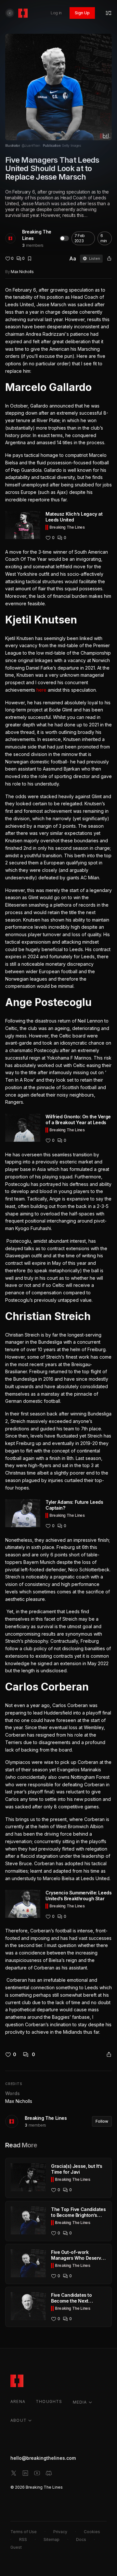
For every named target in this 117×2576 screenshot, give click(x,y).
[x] (14, 2473)
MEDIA (80, 2402)
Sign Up (82, 13)
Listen (95, 258)
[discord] (49, 2473)
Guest (16, 2547)
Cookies (92, 2532)
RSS (23, 2539)
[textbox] (58, 1161)
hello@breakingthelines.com (43, 2458)
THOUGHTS (49, 2401)
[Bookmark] (30, 258)
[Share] (109, 258)
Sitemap (52, 2539)
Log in (56, 13)
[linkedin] (25, 2473)
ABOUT (19, 2420)
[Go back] (10, 13)
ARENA (18, 2401)
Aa (73, 258)
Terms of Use (24, 2532)
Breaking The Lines (37, 235)
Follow (102, 2121)
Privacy (60, 2532)
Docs (81, 2539)
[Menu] (109, 13)
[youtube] (37, 2473)
